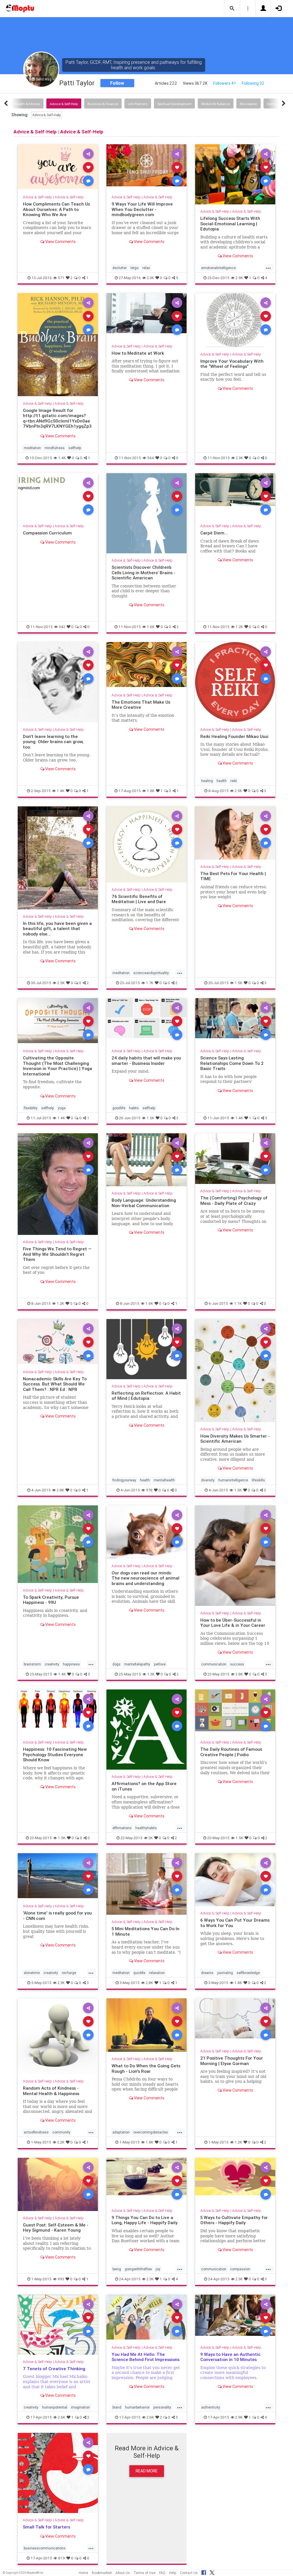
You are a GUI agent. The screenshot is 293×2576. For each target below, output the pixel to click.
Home (83, 2573)
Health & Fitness (27, 104)
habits (134, 1108)
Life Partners (138, 104)
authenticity (211, 2407)
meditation (32, 448)
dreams (207, 1973)
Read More (147, 2471)
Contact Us (189, 2573)
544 (151, 458)
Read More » (58, 167)
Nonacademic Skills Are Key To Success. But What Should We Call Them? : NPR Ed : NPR (55, 1384)
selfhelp (75, 448)
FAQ (162, 2573)
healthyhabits (146, 1828)
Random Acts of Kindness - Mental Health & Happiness (51, 2091)
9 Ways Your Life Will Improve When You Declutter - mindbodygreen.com (142, 209)
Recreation (249, 104)
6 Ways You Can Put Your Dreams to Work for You (235, 1923)
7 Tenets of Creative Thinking (54, 2369)
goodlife (119, 1108)
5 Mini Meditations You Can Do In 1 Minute (145, 1931)
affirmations (122, 1828)
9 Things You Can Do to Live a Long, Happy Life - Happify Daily (145, 2220)
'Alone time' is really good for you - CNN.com (57, 1915)
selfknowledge (248, 1973)
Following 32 (253, 83)
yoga (62, 1108)
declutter (120, 268)
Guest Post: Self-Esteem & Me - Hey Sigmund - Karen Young (56, 2227)
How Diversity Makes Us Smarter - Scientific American (235, 1439)
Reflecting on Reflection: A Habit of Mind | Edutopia (146, 1396)
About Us (123, 2573)
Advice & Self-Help (64, 104)
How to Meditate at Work (138, 353)
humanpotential (55, 2407)
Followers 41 (225, 83)
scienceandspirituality (151, 973)
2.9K (239, 278)
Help (173, 2573)
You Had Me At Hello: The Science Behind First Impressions (145, 2357)
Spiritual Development (174, 104)
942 (62, 627)
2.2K (61, 2142)
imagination (80, 2407)
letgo (134, 268)
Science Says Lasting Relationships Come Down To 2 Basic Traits (232, 1063)
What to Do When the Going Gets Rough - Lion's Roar (146, 2068)
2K (151, 1838)
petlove (160, 1664)
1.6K (151, 627)
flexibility (31, 1108)
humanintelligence (233, 1480)
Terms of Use (144, 2573)
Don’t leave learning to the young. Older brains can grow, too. (53, 742)
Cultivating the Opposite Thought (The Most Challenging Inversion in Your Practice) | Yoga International (58, 1066)
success (237, 1664)
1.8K (151, 791)
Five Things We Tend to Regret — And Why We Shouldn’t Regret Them (57, 1254)
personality (162, 2407)
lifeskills (258, 1480)
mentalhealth (164, 1480)
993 (61, 2279)
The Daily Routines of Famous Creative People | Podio (231, 1752)
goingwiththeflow (138, 2269)
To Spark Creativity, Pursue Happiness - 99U (51, 1600)
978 (149, 1490)
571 (61, 278)
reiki (234, 781)
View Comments (60, 242)
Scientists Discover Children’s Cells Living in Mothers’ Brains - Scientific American (143, 573)
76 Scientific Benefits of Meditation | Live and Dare (139, 899)
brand (117, 2407)
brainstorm (32, 1664)
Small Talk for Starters (46, 2527)
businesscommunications (45, 2548)
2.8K (60, 1490)
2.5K (238, 791)
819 (62, 2558)
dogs (116, 1664)
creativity (52, 1664)
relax (146, 268)
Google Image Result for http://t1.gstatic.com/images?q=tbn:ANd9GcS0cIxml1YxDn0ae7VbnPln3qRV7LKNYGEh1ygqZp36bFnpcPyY (57, 421)
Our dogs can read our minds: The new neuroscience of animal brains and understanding (145, 1578)
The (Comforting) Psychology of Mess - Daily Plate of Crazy (234, 1200)
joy (158, 2269)
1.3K (151, 1674)
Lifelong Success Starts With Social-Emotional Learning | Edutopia (230, 224)
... (268, 267)
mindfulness (55, 448)
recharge (69, 1973)
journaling (225, 1973)
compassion (240, 2269)
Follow (117, 83)
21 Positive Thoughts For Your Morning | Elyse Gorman (232, 2061)
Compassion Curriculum (47, 533)
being (117, 2269)
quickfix (139, 1973)
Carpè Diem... (214, 533)
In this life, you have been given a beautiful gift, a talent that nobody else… (57, 929)
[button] (232, 9)
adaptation (121, 2132)
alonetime (32, 1973)
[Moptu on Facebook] (204, 2572)
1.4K (62, 458)
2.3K (150, 278)
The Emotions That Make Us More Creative (141, 705)
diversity (208, 1480)
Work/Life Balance (216, 104)
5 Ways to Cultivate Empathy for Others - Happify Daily (234, 2220)
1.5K (238, 983)
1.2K (239, 627)
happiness (71, 1664)
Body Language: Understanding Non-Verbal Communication (144, 1203)
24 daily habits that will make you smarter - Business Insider (146, 1060)
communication (214, 1664)
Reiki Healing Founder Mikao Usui (234, 736)
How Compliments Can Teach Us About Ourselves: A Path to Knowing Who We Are (56, 209)
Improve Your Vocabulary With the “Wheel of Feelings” (232, 364)
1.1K (238, 1303)
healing (207, 781)
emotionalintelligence (218, 268)
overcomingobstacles (151, 2132)
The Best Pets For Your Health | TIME (233, 876)
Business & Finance (103, 104)
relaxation (157, 1973)
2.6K (62, 2417)
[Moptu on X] (212, 2572)
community (61, 2132)
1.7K (150, 983)
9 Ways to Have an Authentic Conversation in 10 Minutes (230, 2357)
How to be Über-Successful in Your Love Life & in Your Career (233, 1623)
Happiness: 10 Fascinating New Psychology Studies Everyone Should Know (55, 1754)
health (222, 781)
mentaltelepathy (137, 1664)
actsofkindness (36, 2132)
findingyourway (124, 1480)
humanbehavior (137, 2407)
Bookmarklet (102, 2573)
